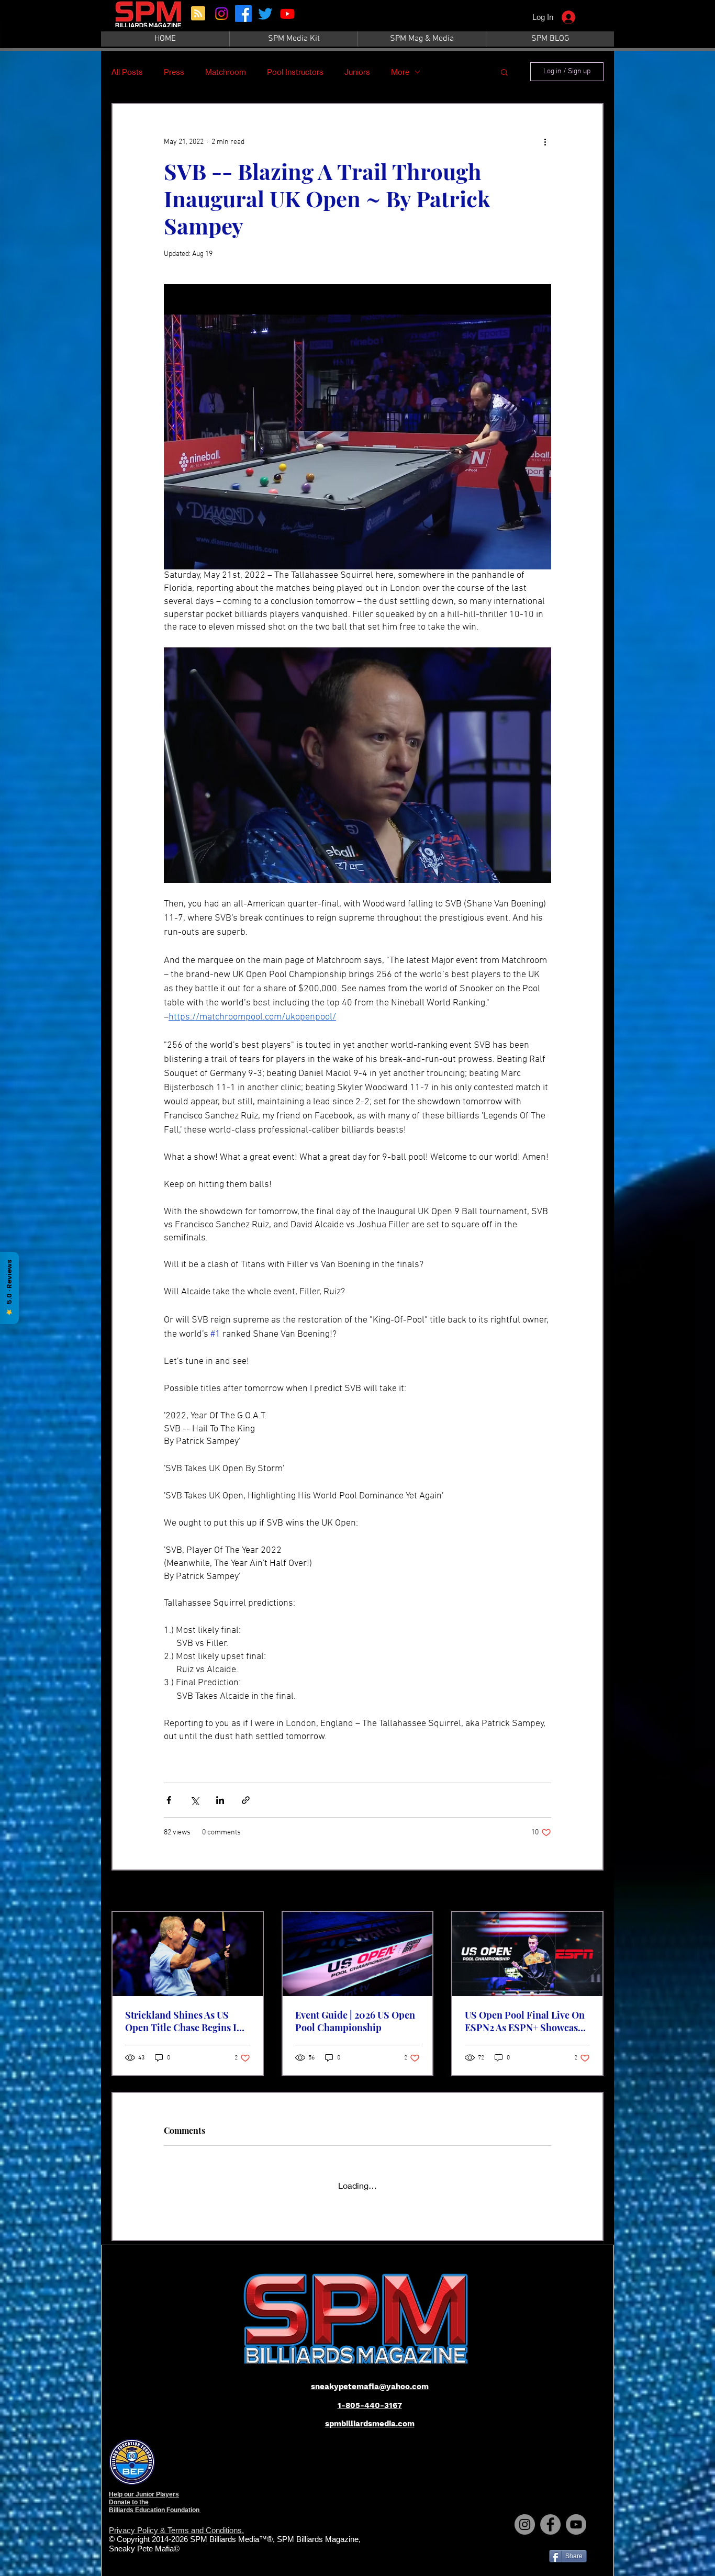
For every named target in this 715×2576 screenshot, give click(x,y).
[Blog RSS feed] (198, 14)
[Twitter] (265, 14)
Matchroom (226, 72)
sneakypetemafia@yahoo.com (370, 2377)
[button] (504, 72)
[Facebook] (243, 14)
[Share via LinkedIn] (220, 1800)
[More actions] (545, 142)
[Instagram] (221, 14)
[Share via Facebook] (169, 1800)
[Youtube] (287, 14)
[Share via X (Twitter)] (194, 1800)
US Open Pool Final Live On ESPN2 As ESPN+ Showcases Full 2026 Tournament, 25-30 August (526, 2021)
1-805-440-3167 (370, 2396)
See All (593, 1892)
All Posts (127, 72)
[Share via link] (246, 1800)
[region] (149, 20)
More (400, 72)
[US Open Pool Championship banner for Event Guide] (358, 1954)
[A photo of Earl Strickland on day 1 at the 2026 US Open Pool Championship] (188, 1954)
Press (174, 72)
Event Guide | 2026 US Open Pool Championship (355, 2021)
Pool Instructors (295, 72)
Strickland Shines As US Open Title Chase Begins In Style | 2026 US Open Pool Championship (184, 2021)
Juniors (357, 72)
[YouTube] (576, 2515)
